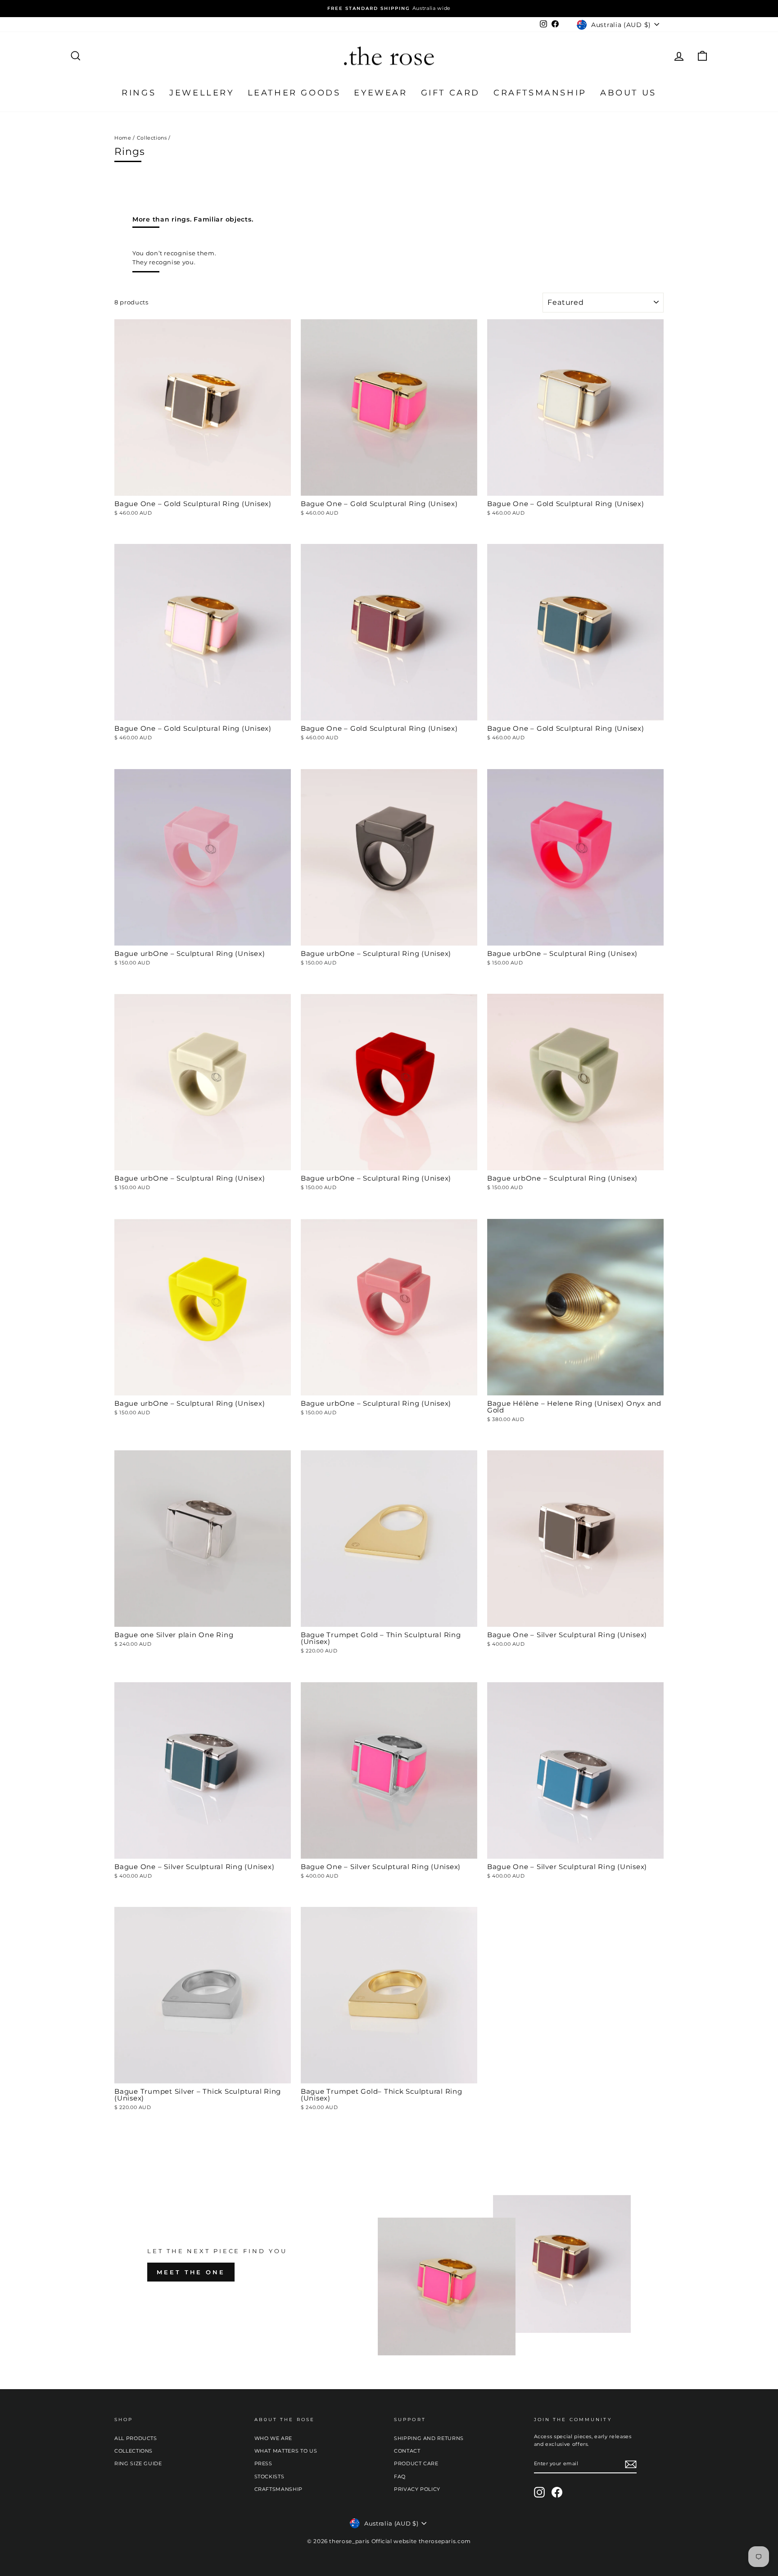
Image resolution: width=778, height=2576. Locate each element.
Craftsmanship (540, 93)
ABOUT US (628, 93)
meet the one (191, 2272)
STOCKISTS (269, 2476)
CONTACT (407, 2451)
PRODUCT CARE (416, 2463)
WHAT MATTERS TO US (286, 2451)
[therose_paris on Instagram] (539, 2492)
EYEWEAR (380, 93)
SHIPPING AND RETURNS (429, 2438)
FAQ (400, 2476)
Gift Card (450, 93)
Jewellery (201, 93)
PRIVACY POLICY (417, 2489)
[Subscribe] (631, 2464)
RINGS (139, 93)
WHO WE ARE (274, 2438)
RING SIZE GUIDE (138, 2463)
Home (123, 138)
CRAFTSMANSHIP (278, 2489)
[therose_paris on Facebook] (557, 2492)
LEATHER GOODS (294, 93)
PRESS (263, 2463)
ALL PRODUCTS (136, 2438)
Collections (152, 138)
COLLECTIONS (133, 2451)
